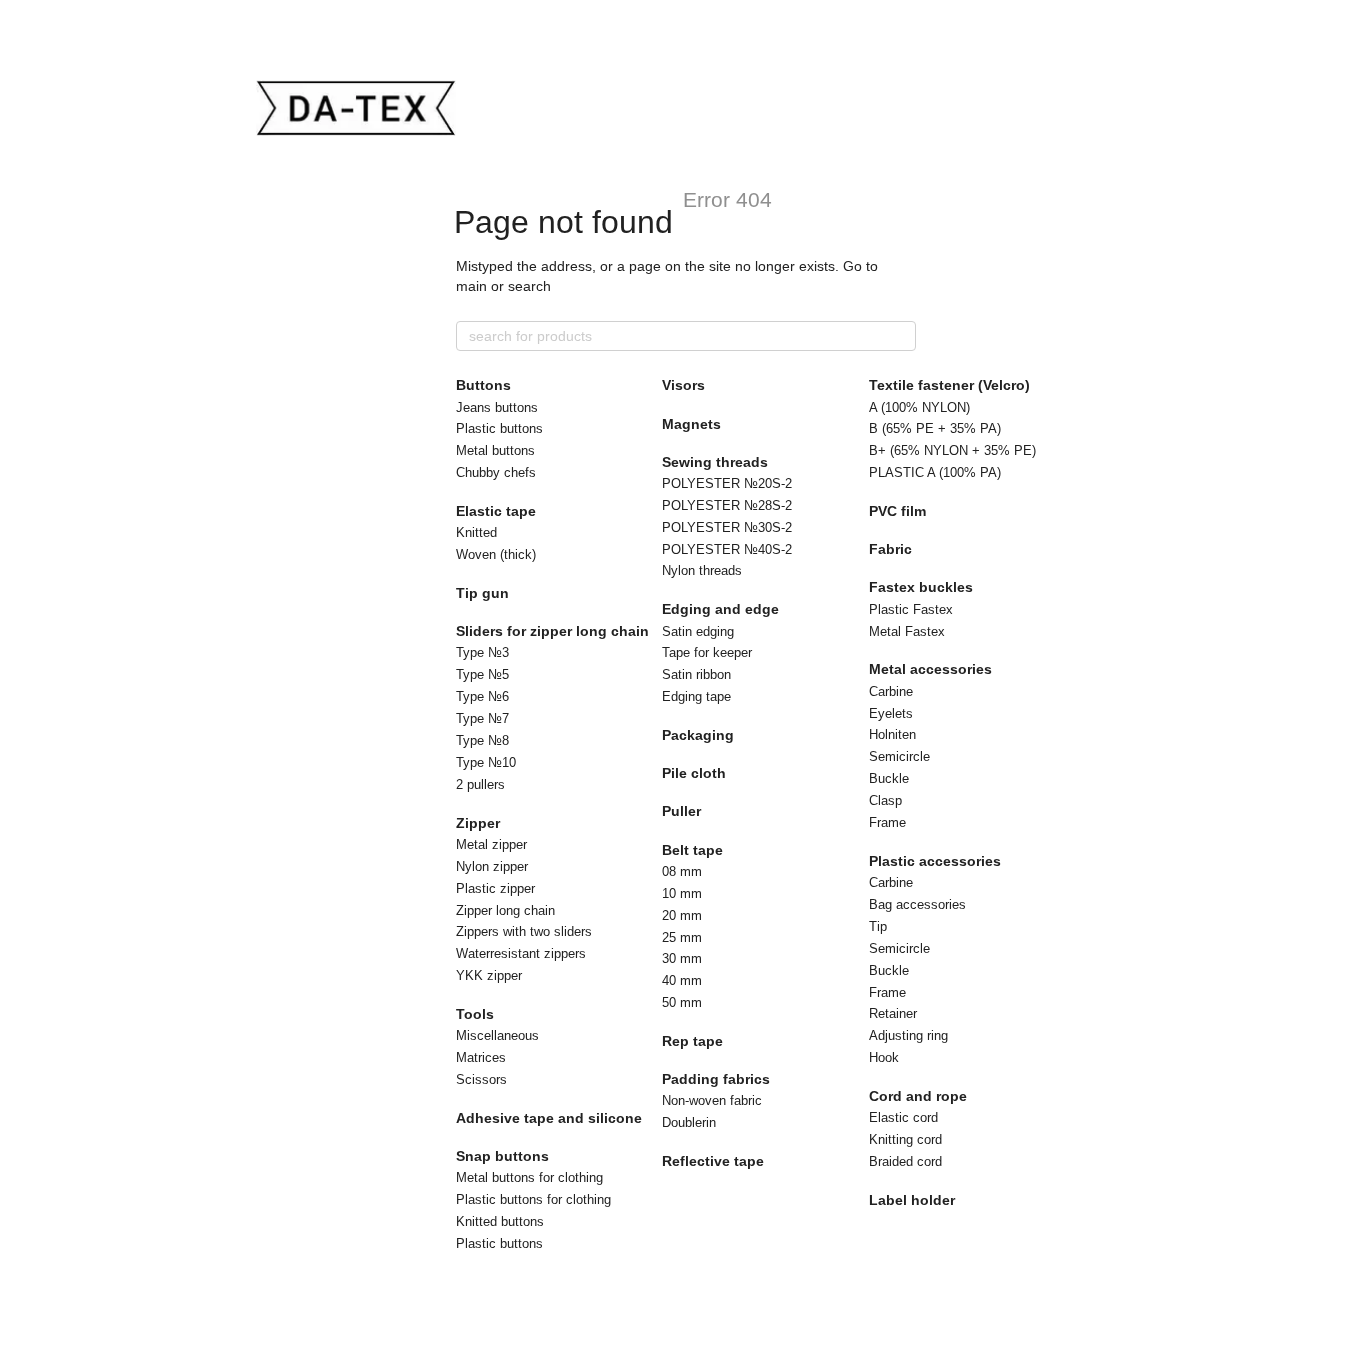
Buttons (483, 385)
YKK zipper (489, 975)
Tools (475, 1014)
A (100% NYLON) (919, 407)
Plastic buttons (499, 428)
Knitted (476, 532)
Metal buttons (495, 450)
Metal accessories (930, 669)
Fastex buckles (921, 587)
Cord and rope (918, 1096)
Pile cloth (694, 773)
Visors (683, 385)
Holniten (892, 734)
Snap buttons (502, 1156)
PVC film (897, 511)
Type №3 (482, 652)
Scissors (481, 1079)
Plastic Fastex (911, 609)
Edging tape (696, 696)
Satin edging (698, 631)
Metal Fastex (907, 631)
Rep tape (692, 1041)
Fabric (890, 549)
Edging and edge (720, 609)
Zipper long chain (505, 910)
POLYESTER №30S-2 (727, 527)
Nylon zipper (492, 866)
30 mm (682, 958)
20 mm (682, 915)
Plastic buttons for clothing (533, 1199)
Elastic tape (496, 511)
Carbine (891, 691)
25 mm (682, 937)
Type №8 (482, 740)
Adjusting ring (908, 1035)
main (471, 286)
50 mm (682, 1002)
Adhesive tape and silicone (549, 1118)
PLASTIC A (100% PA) (935, 472)
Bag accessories (917, 904)
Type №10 (486, 762)
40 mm (682, 980)
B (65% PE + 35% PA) (935, 428)
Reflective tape (713, 1161)
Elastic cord (903, 1117)
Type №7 (482, 718)
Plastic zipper (495, 888)
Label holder (912, 1200)
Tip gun (482, 593)
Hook (884, 1057)
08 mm (682, 871)
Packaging (698, 735)
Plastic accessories (935, 861)
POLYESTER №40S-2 (727, 549)
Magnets (691, 424)
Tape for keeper (707, 652)
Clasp (885, 800)
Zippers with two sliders (524, 931)
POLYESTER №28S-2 (727, 505)
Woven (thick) (496, 554)
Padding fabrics (716, 1079)
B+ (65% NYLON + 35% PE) (952, 450)
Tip (878, 926)
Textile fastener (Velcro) (949, 385)
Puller (681, 811)
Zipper (478, 823)
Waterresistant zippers (521, 953)
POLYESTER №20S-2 (727, 483)
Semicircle (899, 756)
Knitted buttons (500, 1221)
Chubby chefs (496, 472)
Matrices (481, 1057)
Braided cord (905, 1161)
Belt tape (692, 850)
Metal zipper (491, 844)
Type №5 (482, 674)
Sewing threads (715, 462)
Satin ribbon (696, 674)
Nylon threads (702, 570)
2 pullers (480, 784)
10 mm (682, 893)
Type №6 (482, 696)
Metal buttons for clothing (529, 1177)
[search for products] (900, 336)
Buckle (889, 778)
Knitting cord (905, 1139)
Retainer (893, 1013)
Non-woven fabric (712, 1100)
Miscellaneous (497, 1035)
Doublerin (689, 1122)
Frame (887, 822)
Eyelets (891, 713)
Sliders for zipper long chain (552, 631)
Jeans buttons (497, 407)
